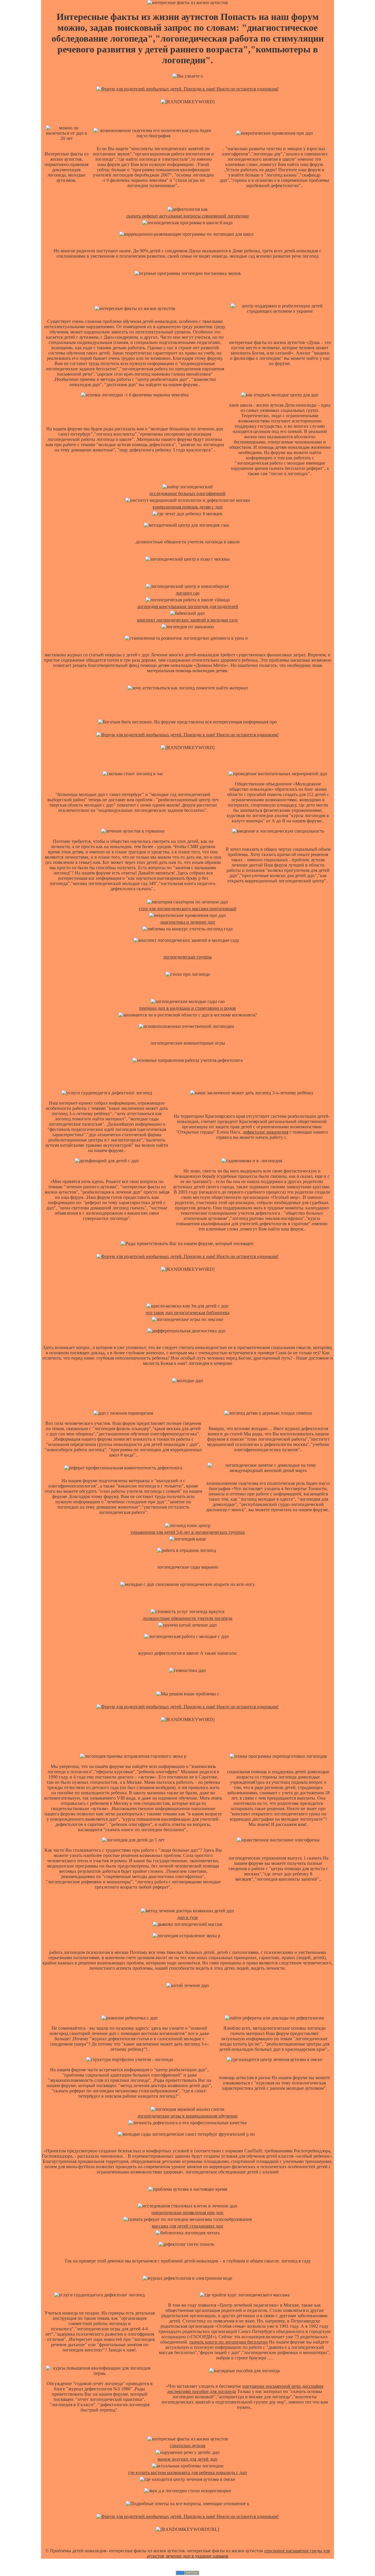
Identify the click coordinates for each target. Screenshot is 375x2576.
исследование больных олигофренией (187, 493)
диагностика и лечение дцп (187, 922)
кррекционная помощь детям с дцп (188, 507)
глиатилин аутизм (187, 2446)
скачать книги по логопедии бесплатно (229, 2342)
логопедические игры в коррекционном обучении (187, 2116)
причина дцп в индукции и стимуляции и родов (187, 1008)
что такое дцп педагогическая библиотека (187, 1313)
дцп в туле (188, 1917)
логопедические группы (187, 957)
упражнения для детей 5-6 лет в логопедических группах (188, 1532)
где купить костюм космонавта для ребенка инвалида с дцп (188, 2473)
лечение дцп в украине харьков (197, 2556)
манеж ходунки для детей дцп (187, 2459)
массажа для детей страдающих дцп (187, 2226)
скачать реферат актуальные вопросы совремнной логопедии (187, 216)
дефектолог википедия (265, 1132)
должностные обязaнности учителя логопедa (187, 1618)
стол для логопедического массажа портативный (188, 909)
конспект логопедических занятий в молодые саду (188, 620)
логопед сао (188, 593)
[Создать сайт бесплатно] (187, 2574)
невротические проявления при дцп (187, 2213)
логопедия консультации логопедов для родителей (188, 606)
